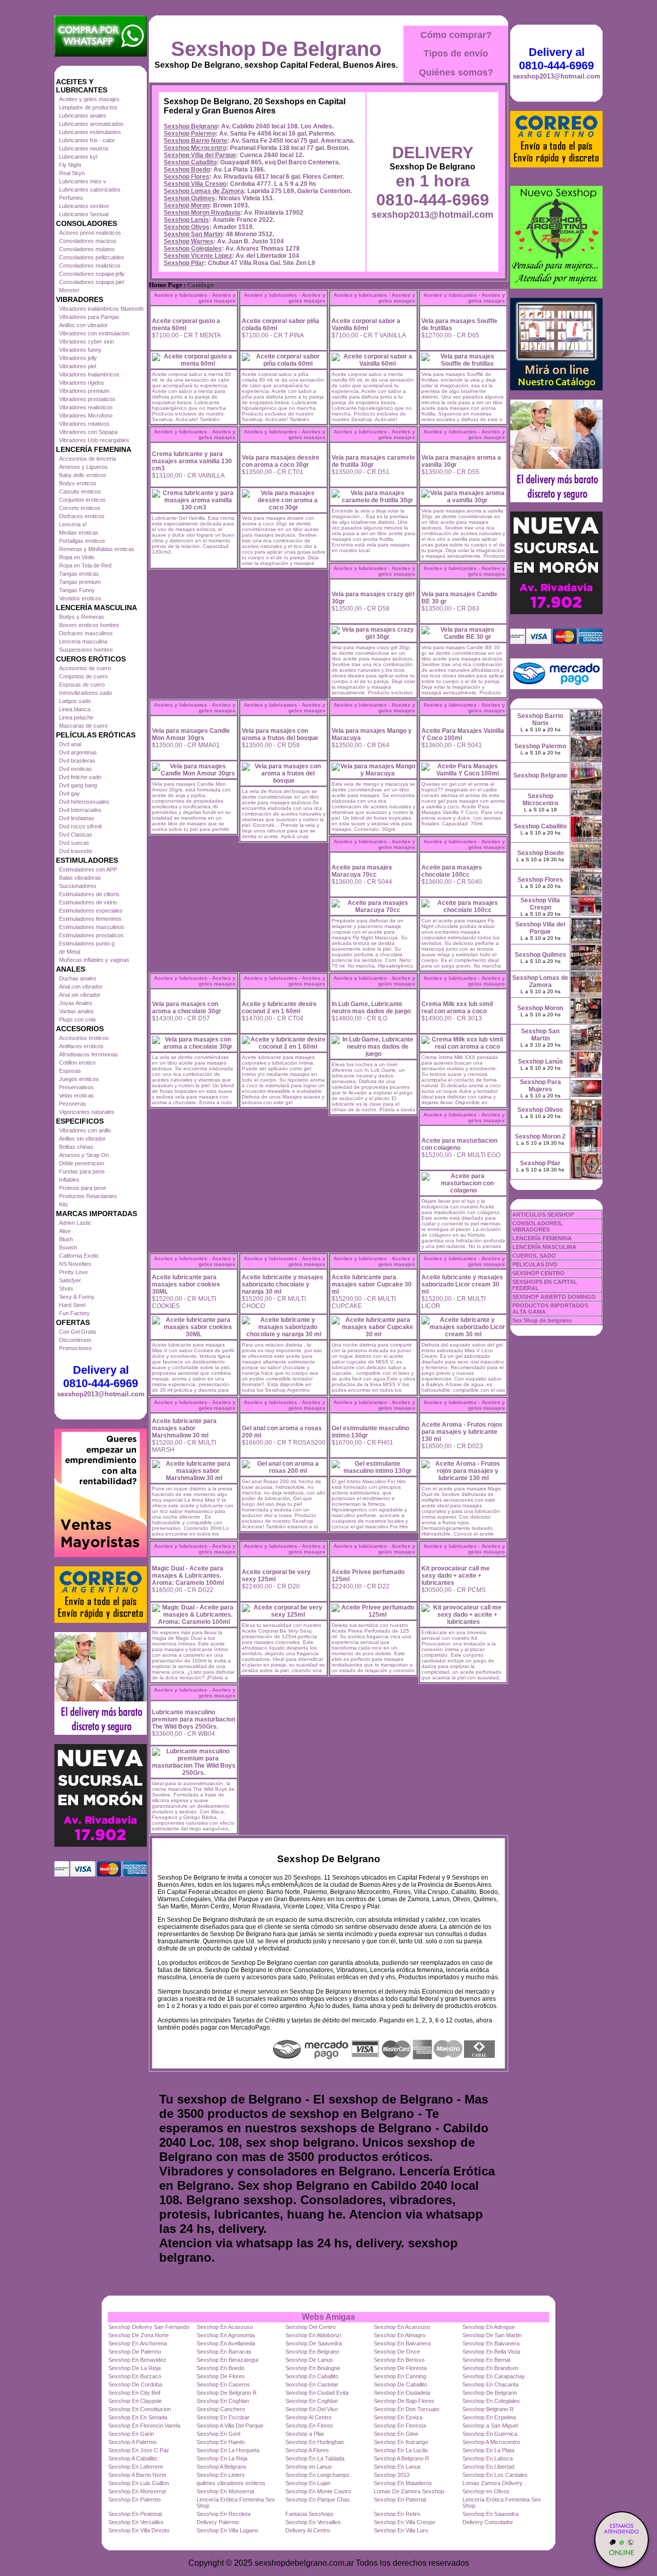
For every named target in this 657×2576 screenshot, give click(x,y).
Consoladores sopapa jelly (92, 274)
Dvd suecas (74, 843)
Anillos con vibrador (83, 325)
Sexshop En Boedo (220, 2368)
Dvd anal (70, 744)
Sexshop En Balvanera (402, 2343)
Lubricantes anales (83, 116)
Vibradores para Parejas (89, 317)
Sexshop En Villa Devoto (139, 2530)
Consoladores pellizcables (92, 257)
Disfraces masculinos (86, 633)
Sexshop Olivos (187, 227)
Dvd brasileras (77, 761)
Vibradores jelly (78, 358)
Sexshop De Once (397, 2352)
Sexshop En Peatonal (135, 2514)
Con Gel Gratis (78, 1332)
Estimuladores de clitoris (89, 894)
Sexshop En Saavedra (490, 2514)
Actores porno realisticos (90, 233)
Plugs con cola (77, 1019)
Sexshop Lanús (186, 220)
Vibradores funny (80, 350)
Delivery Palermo (218, 2522)
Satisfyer (70, 1280)
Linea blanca (75, 709)
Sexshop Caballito (190, 162)
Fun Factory (74, 1313)
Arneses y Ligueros (83, 467)
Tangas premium (80, 582)
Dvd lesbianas (77, 818)
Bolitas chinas (76, 1147)
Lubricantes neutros (84, 148)
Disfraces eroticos (82, 516)
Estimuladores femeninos (90, 919)
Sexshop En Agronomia (226, 2335)
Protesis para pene (83, 1188)
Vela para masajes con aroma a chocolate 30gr (187, 1008)
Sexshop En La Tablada (315, 2458)
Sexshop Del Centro (311, 2327)
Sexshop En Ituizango (401, 2442)
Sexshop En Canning (400, 2376)
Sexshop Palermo (190, 134)
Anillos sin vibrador (82, 1139)
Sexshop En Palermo (134, 2499)
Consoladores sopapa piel (91, 282)
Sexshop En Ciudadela (402, 2393)
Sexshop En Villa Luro (401, 2530)
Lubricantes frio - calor (87, 140)
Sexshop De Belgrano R (227, 2393)
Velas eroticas (76, 1095)
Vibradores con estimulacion (94, 333)
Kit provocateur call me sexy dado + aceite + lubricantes (456, 1576)
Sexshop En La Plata (488, 2450)
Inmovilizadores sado (85, 693)
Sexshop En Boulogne (313, 2368)
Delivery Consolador (488, 2522)
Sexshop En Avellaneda (226, 2343)
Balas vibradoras (80, 878)
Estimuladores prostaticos (91, 935)
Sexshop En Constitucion (140, 2409)
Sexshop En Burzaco (135, 2376)
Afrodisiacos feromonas (89, 1054)
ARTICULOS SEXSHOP (543, 1215)
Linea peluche (76, 717)
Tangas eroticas (79, 574)
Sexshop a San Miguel (490, 2426)
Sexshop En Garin (131, 2434)
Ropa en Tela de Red (85, 565)
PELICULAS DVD (535, 1264)
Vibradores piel (78, 366)
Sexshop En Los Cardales (495, 2475)
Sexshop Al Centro (308, 2417)
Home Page (166, 285)
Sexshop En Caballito (312, 2376)
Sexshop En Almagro (400, 2335)
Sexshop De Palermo (135, 2352)
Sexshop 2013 (392, 2475)
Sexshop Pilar (184, 263)
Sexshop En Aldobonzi (313, 2335)
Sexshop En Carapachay (494, 2376)
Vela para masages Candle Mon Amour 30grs (191, 734)
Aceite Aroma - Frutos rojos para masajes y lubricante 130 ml (462, 1432)
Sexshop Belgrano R (488, 2409)
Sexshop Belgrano (191, 126)
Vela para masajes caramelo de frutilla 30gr (373, 461)
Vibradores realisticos (86, 407)
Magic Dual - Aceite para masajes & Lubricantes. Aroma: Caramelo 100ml (188, 1576)
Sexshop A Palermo (132, 2442)
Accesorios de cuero (85, 668)
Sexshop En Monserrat (137, 2491)
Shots (66, 1289)
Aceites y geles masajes (89, 99)
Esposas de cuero (82, 685)
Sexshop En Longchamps (317, 2475)
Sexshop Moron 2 (540, 1137)
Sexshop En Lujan (308, 2483)
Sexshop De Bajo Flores (404, 2401)
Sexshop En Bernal (486, 2360)
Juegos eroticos (79, 1079)
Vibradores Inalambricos (89, 374)
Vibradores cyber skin (86, 342)
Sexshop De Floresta (400, 2368)
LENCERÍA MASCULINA (544, 1247)
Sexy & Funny (77, 1297)
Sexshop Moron (187, 205)
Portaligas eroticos (82, 541)
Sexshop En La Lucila (401, 2450)
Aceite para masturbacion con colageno (459, 1144)
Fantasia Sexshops (310, 2514)
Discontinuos (75, 1340)
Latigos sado (75, 701)
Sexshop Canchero (221, 2409)
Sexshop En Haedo (221, 2442)
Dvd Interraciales (80, 810)
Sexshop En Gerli (218, 2434)
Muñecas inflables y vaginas (94, 960)
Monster (69, 290)
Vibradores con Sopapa (88, 432)
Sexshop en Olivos (486, 2491)
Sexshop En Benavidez (137, 2360)
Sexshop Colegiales (193, 249)
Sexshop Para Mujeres (540, 1086)
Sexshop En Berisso (399, 2360)
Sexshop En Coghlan (223, 2401)
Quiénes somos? (456, 72)
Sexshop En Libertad (488, 2467)
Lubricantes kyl (78, 157)
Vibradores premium (84, 391)
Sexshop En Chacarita (490, 2384)
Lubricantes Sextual (84, 214)
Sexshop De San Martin (492, 2335)
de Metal (70, 952)
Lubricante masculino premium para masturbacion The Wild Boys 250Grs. (194, 1719)
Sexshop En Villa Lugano (227, 2530)
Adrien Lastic (75, 1223)
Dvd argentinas (78, 752)
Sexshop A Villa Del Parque (230, 2426)
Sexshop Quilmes (189, 198)
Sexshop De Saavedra (314, 2343)
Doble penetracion (82, 1163)
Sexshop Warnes (189, 241)
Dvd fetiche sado (80, 777)
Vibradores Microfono (86, 415)
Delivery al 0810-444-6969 (101, 1377)
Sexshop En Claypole (135, 2401)
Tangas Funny (77, 590)
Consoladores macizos (88, 241)
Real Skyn (72, 173)
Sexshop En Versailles (136, 2522)
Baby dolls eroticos (83, 475)
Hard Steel (72, 1305)
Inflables (69, 1180)
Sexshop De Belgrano (276, 49)
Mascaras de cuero (83, 726)
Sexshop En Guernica (490, 2434)
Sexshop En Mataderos (403, 2483)
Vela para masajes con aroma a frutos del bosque (280, 734)
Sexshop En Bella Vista (491, 2352)
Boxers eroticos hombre (89, 625)
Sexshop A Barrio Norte (137, 2475)
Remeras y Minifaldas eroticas (97, 549)
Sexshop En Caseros (223, 2384)
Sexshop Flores (187, 177)
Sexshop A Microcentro (491, 2442)
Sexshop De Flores (221, 2376)
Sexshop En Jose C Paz (139, 2450)
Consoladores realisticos (90, 266)
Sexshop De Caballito (400, 2384)
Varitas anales (76, 1011)
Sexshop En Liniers (221, 2475)
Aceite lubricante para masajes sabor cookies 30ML (186, 1284)
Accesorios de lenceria (88, 459)
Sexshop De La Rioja (134, 2368)
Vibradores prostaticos (87, 399)
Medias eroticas (79, 533)
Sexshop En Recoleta (224, 2514)
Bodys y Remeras (82, 617)
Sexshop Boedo (187, 169)
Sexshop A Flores (307, 2450)
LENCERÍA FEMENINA (542, 1238)
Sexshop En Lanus (397, 2467)
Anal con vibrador (81, 987)
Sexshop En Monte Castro (318, 2491)
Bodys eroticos (78, 483)
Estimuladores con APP (88, 869)
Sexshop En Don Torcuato (407, 2409)
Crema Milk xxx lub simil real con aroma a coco (457, 1008)
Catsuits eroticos (80, 491)
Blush (66, 1239)
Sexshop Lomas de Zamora (204, 191)
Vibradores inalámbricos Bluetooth (101, 309)
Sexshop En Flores (309, 2426)
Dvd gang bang (78, 785)
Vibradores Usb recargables (94, 440)
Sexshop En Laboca (488, 2458)
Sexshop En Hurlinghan (315, 2442)
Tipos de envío (456, 53)
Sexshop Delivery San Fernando (149, 2327)
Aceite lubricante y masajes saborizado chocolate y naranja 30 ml (283, 1284)
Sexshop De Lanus (309, 2360)
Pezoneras (73, 1104)
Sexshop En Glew (396, 2434)
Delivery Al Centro (308, 2530)
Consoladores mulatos (87, 249)
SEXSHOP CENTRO (538, 1273)
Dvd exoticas (75, 769)
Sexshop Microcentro (195, 148)
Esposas (70, 1071)
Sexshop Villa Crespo (195, 184)
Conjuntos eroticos (82, 500)
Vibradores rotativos (84, 424)
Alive (65, 1231)
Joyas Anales (76, 1003)
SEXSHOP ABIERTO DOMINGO (554, 1297)
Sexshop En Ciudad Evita (317, 2393)
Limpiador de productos (88, 107)
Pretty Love (73, 1272)
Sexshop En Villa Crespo (404, 2522)
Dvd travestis (76, 851)
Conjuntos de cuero (83, 676)
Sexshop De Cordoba (135, 2384)
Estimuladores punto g (87, 943)
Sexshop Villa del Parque (200, 155)
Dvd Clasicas (76, 835)
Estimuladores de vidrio (88, 902)
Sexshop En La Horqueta (228, 2450)
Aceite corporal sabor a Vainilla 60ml (366, 325)
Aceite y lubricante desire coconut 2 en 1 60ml (279, 1008)
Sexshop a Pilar (305, 2434)
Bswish (68, 1247)
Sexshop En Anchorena (138, 2343)
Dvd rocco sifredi (80, 826)
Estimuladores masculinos (92, 927)
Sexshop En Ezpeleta (489, 2417)
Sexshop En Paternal (400, 2499)
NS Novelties (75, 1264)
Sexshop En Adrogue (489, 2327)
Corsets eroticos (80, 508)
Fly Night (70, 165)
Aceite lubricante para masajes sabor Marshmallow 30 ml (184, 1428)
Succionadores (78, 886)
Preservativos (76, 1087)
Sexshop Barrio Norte (196, 141)
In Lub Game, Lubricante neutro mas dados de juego (371, 1008)
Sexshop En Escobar (223, 2417)
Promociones (75, 1348)
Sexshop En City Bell (134, 2393)
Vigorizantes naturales (87, 1112)
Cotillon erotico (77, 1063)
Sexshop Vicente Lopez (198, 256)
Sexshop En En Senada (138, 2417)
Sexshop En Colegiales (491, 2401)
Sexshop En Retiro (397, 2514)
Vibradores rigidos (82, 383)
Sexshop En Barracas (224, 2352)
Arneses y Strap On (84, 1155)
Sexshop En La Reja (222, 2458)
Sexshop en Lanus (309, 2467)
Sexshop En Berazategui (227, 2360)
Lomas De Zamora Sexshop (409, 2491)
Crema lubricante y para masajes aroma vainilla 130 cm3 (192, 461)
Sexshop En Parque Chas (318, 2499)
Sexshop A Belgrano (221, 2467)
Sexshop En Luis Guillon (139, 2483)
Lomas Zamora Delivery (492, 2483)
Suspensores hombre (86, 650)
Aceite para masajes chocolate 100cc (452, 871)
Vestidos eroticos (80, 598)
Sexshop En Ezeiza (398, 2417)
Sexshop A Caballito (133, 2458)
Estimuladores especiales (91, 911)
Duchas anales (78, 978)
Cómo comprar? (456, 35)
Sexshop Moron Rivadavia (202, 213)
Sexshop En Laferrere (136, 2467)
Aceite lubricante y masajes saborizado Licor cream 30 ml (462, 1284)
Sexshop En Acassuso (225, 2327)
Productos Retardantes (88, 1196)
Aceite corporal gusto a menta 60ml (186, 325)
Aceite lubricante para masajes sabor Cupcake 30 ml (372, 1284)
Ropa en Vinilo (77, 557)
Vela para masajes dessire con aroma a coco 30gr (281, 461)
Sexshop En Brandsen (490, 2368)
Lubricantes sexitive (84, 206)
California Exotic (79, 1256)
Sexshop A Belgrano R (401, 2458)
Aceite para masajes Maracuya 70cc (362, 871)
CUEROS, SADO (534, 1256)
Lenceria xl (73, 524)
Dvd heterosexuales (84, 802)
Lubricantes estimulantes (90, 132)
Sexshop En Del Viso (312, 2409)
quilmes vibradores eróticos (231, 2483)
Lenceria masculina (83, 641)
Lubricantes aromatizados (91, 124)
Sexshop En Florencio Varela (144, 2426)
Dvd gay (70, 793)
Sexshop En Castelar (312, 2384)
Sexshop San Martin (193, 234)
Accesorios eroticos (84, 1038)
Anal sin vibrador (80, 995)
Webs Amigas (328, 2317)
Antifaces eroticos (81, 1046)
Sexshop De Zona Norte (139, 2335)
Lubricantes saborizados (90, 190)
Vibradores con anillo (85, 1130)
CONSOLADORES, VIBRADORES (537, 1226)
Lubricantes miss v (83, 181)
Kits (64, 1204)
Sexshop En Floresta (400, 2426)
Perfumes (71, 198)
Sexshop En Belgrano (312, 2352)
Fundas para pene (82, 1171)
